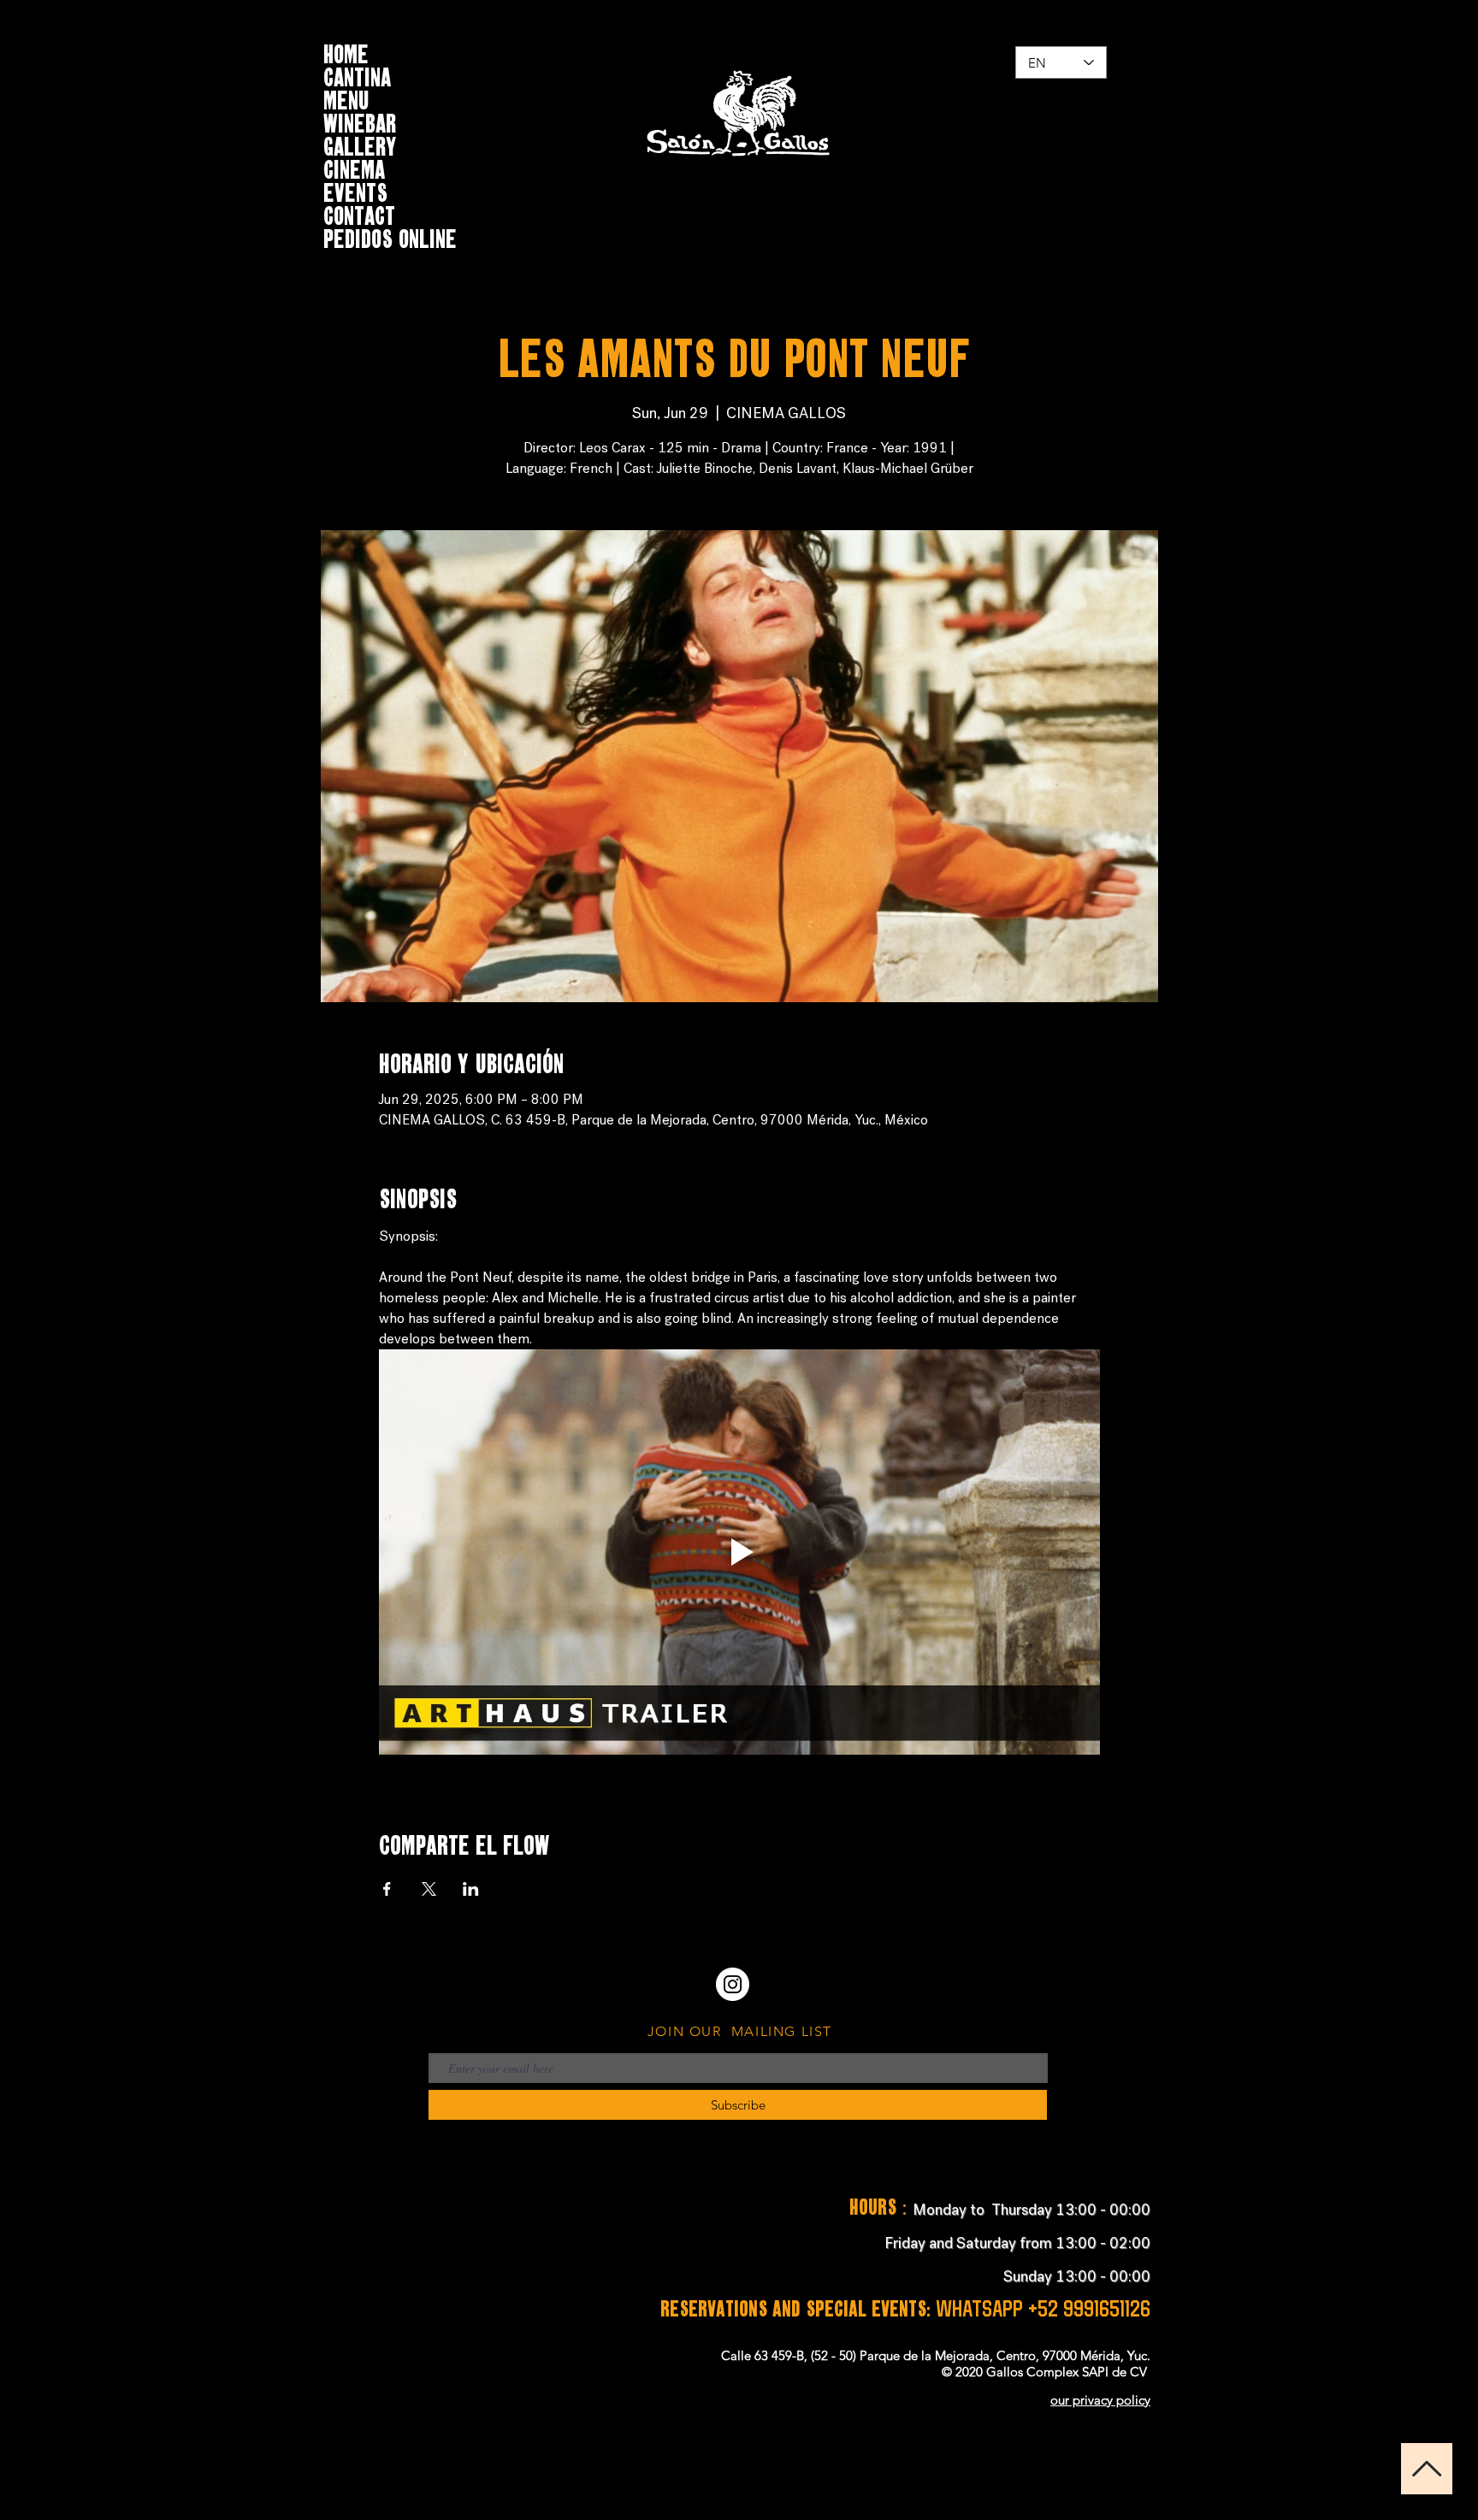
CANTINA (357, 75)
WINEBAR (360, 121)
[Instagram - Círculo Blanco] (733, 1984)
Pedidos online (390, 236)
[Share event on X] (429, 1889)
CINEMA (354, 167)
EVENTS (355, 190)
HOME (346, 52)
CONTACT (359, 213)
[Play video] (739, 1552)
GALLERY (360, 144)
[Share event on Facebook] (387, 1889)
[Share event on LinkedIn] (471, 1889)
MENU (346, 98)
